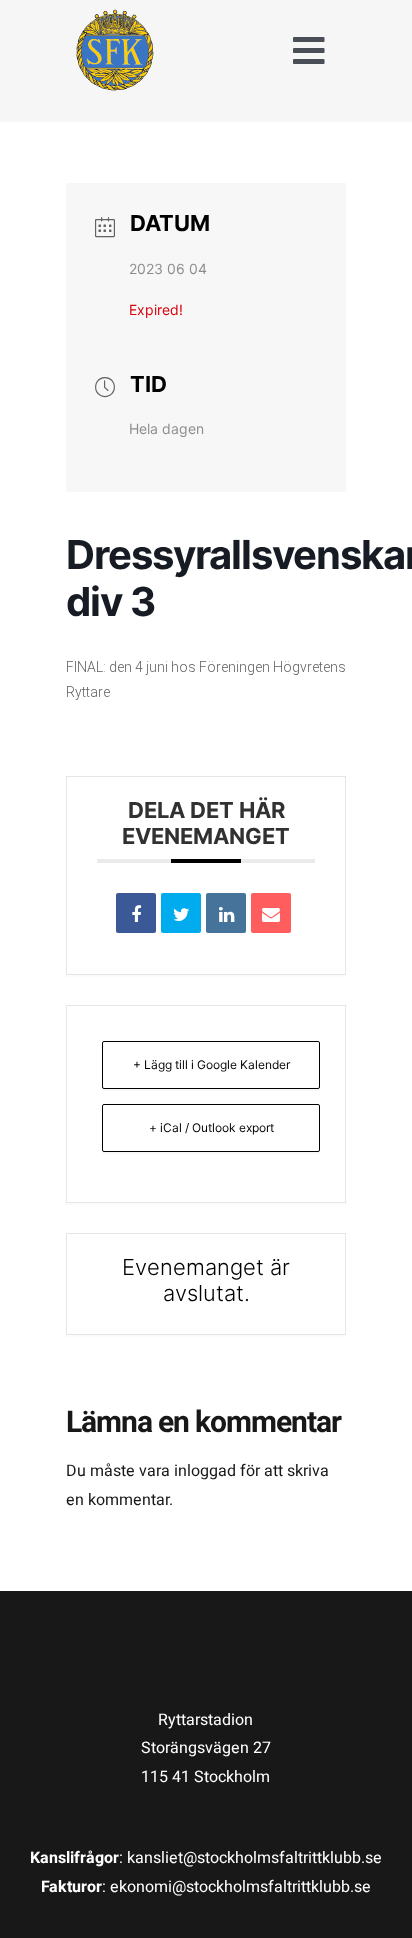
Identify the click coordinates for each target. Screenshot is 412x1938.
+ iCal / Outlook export (211, 1127)
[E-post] (271, 913)
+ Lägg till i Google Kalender (211, 1064)
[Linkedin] (226, 913)
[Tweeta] (181, 913)
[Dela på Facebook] (136, 913)
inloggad (205, 1471)
